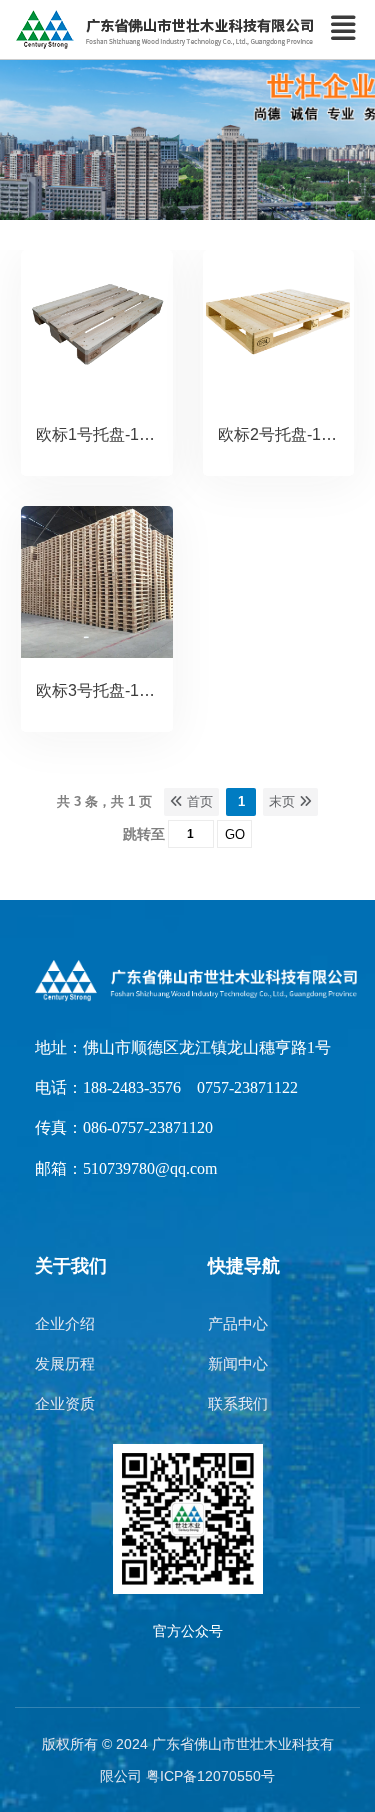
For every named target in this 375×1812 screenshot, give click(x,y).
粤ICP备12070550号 (210, 1776)
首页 (198, 801)
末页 (284, 801)
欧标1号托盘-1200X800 (120, 434)
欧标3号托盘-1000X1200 (124, 690)
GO (235, 834)
